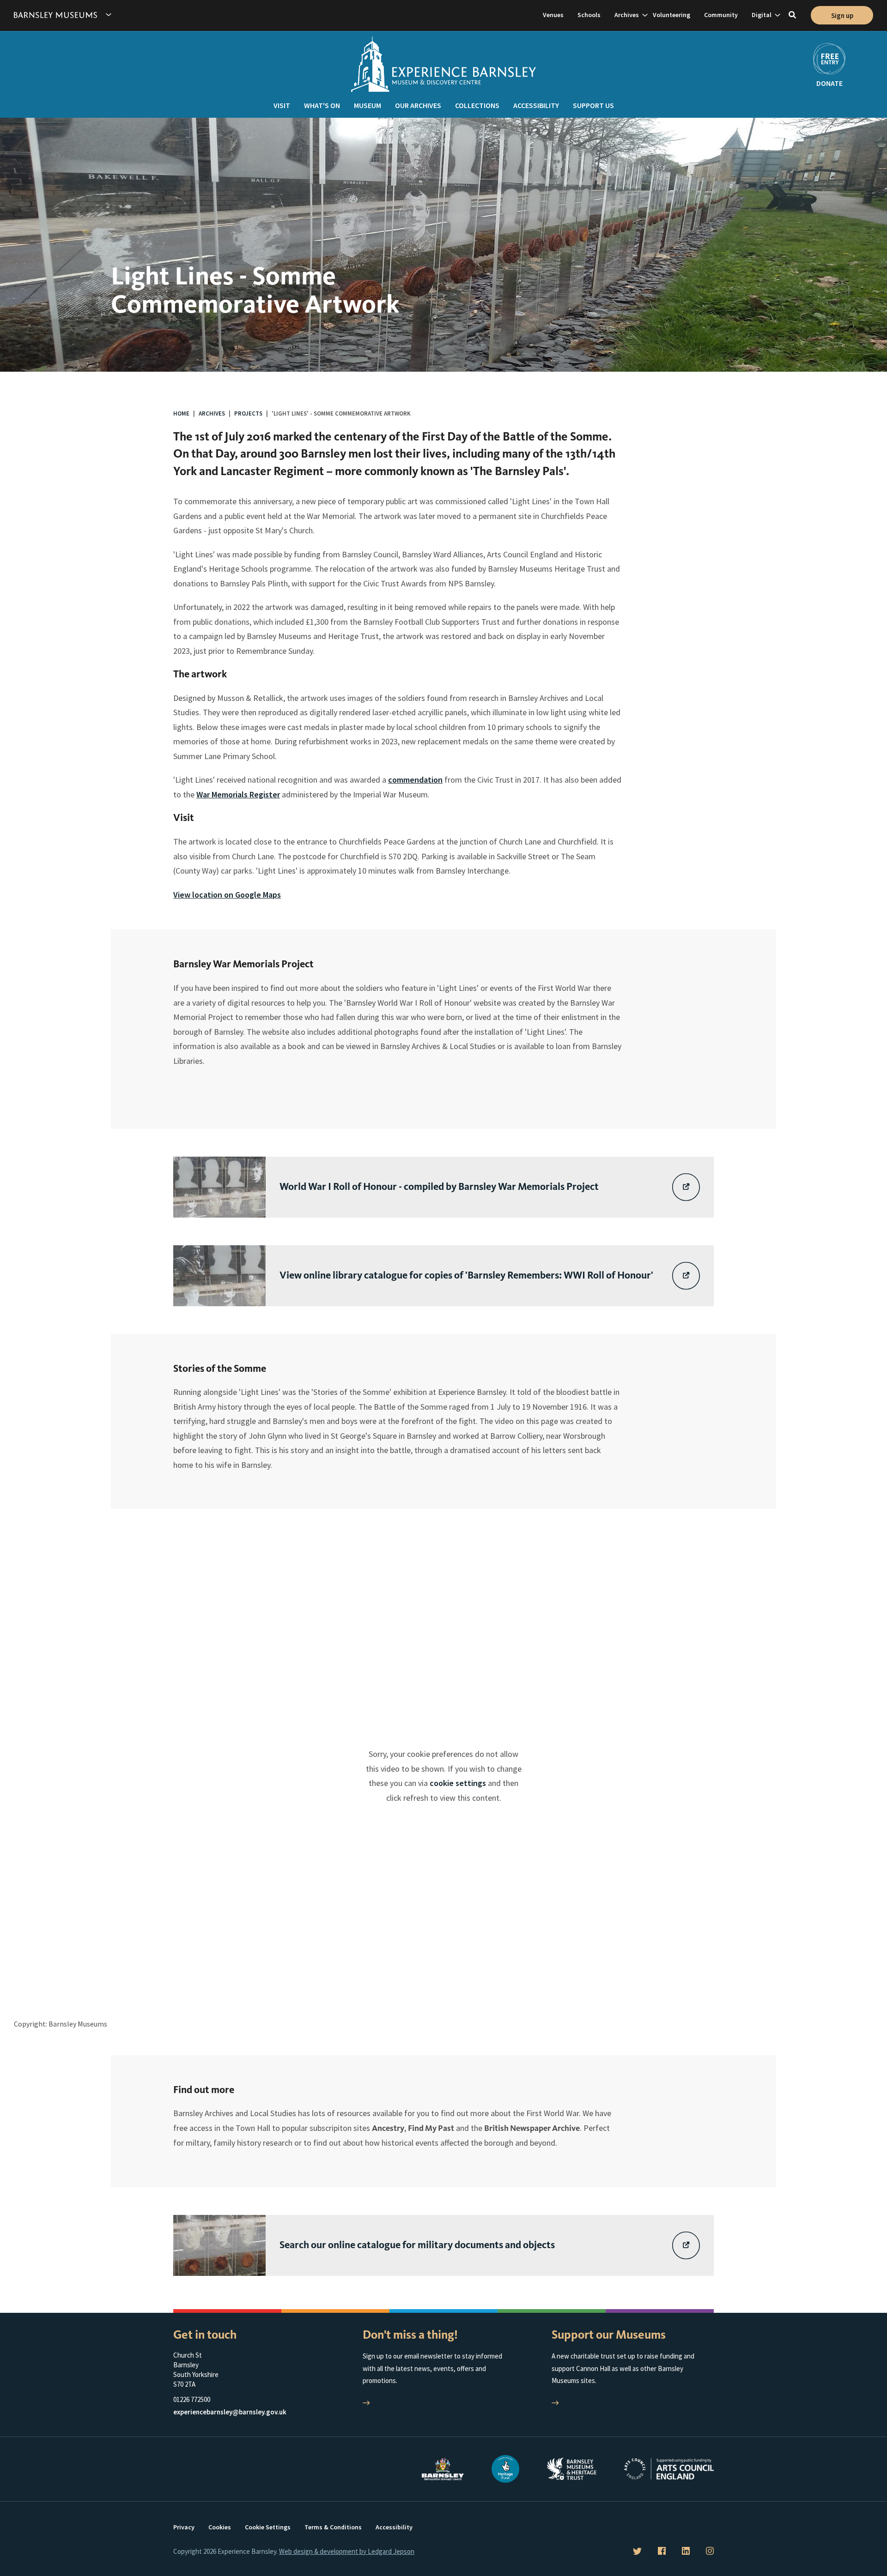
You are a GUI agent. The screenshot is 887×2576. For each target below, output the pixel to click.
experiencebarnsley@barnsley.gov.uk (230, 2412)
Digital (762, 15)
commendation (415, 780)
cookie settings (458, 1783)
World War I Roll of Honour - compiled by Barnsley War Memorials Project (439, 1186)
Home (181, 413)
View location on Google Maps (227, 895)
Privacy (184, 2527)
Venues (553, 15)
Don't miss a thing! (410, 2335)
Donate (829, 83)
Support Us (593, 105)
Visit (282, 105)
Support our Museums (609, 2335)
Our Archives (418, 105)
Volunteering (671, 15)
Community (721, 15)
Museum (368, 105)
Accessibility (536, 105)
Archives (627, 15)
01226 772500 (192, 2399)
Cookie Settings (268, 2527)
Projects (248, 413)
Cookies (220, 2527)
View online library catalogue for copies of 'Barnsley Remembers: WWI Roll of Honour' (466, 1275)
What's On (322, 105)
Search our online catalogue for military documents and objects (417, 2245)
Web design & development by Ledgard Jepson (347, 2551)
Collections (477, 105)
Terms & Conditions (333, 2527)
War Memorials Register (238, 794)
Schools (589, 15)
